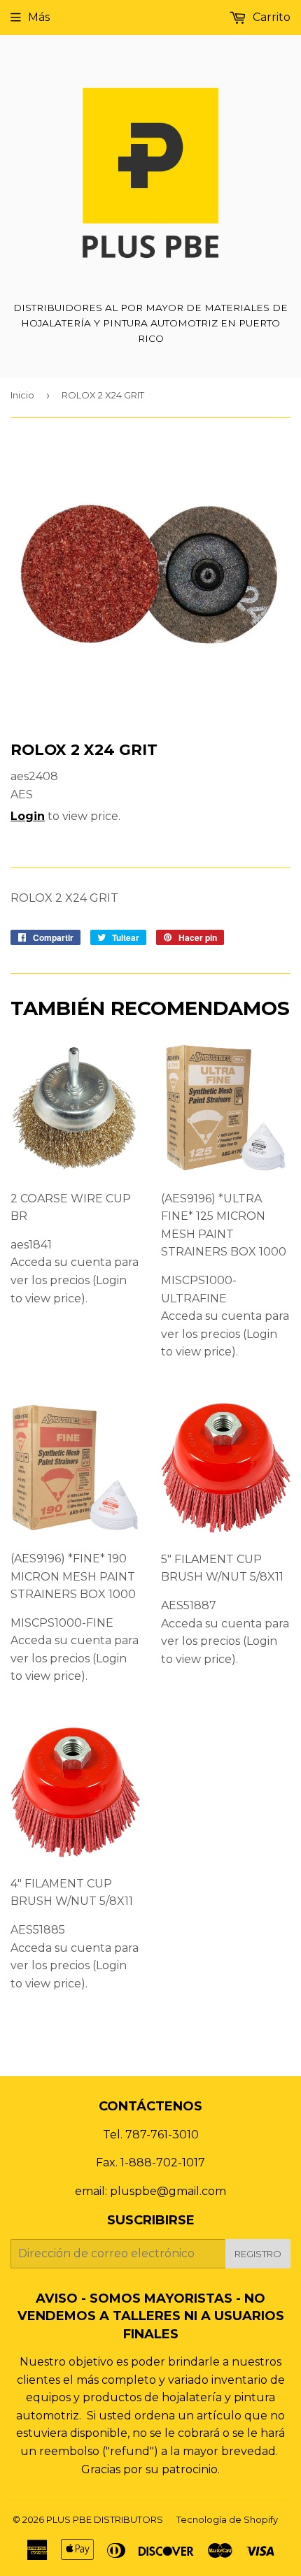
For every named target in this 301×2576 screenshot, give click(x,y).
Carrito (270, 17)
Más (39, 17)
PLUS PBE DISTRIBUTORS (105, 2519)
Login (28, 816)
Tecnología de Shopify (227, 2519)
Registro (258, 2254)
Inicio (22, 395)
